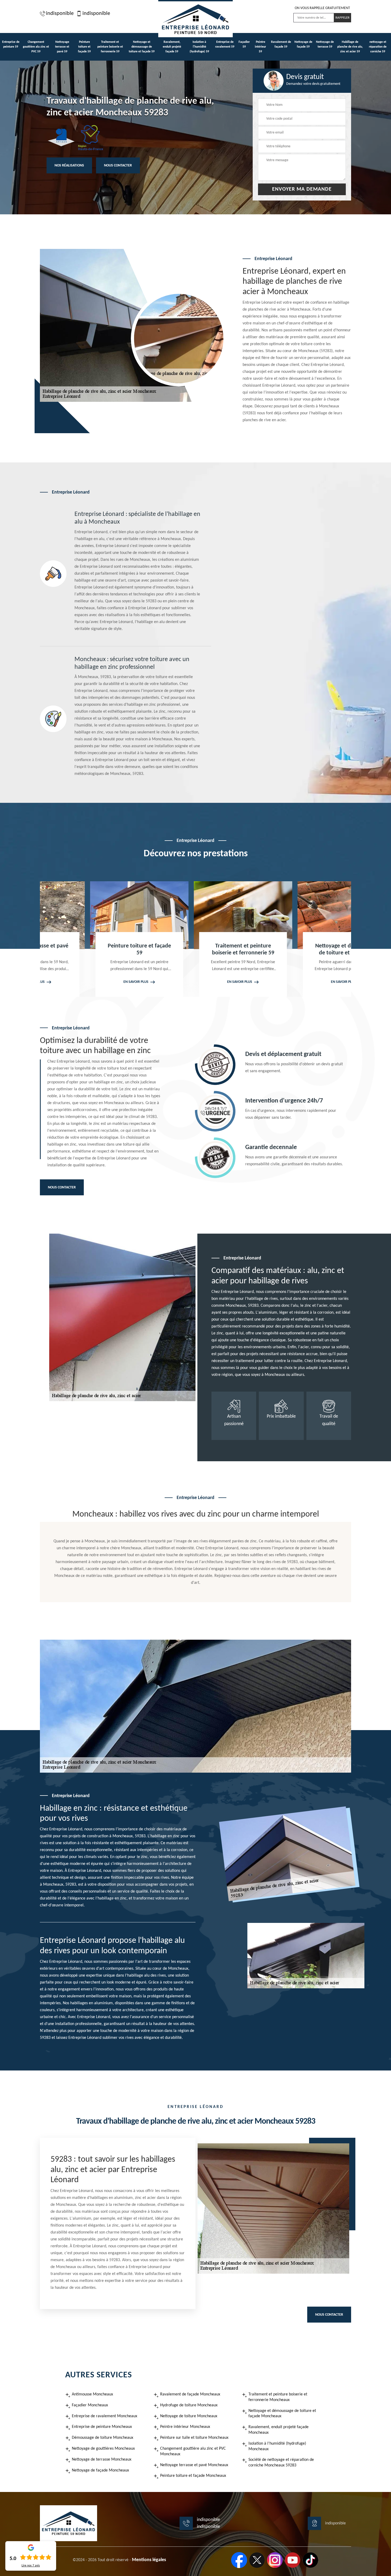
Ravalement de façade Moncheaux (190, 2394)
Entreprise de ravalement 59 (225, 44)
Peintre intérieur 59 (260, 47)
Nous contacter (118, 166)
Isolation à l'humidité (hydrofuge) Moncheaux (277, 2446)
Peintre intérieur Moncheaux (185, 2427)
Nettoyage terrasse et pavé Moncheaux (194, 2465)
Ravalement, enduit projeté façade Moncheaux (278, 2430)
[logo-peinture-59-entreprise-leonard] (195, 19)
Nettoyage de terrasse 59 (325, 44)
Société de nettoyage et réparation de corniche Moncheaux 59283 (281, 2463)
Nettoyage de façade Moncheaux (100, 2470)
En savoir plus (89, 982)
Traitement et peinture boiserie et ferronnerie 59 (110, 47)
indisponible (60, 14)
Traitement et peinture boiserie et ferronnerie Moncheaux (278, 2397)
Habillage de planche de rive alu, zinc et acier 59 (350, 47)
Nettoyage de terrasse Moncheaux (102, 2460)
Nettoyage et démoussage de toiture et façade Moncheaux (282, 2414)
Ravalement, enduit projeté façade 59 (172, 47)
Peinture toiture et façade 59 (84, 47)
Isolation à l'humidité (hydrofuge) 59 (199, 47)
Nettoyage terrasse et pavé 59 (62, 47)
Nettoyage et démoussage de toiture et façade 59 (142, 47)
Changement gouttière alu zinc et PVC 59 (36, 47)
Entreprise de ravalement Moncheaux (105, 2416)
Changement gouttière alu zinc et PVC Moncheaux (193, 2451)
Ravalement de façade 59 (281, 44)
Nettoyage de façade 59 (303, 44)
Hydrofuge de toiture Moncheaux (189, 2405)
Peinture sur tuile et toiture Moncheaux (194, 2438)
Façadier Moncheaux (90, 2405)
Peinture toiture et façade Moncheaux (193, 2476)
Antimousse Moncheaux (92, 2394)
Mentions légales (149, 2560)
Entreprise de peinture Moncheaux (102, 2427)
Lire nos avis (31, 2566)
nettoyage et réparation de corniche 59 (378, 47)
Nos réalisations (69, 166)
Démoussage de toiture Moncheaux (103, 2438)
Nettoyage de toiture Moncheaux (189, 2416)
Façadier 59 (244, 44)
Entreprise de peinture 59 (11, 44)
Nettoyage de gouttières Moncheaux (103, 2449)
